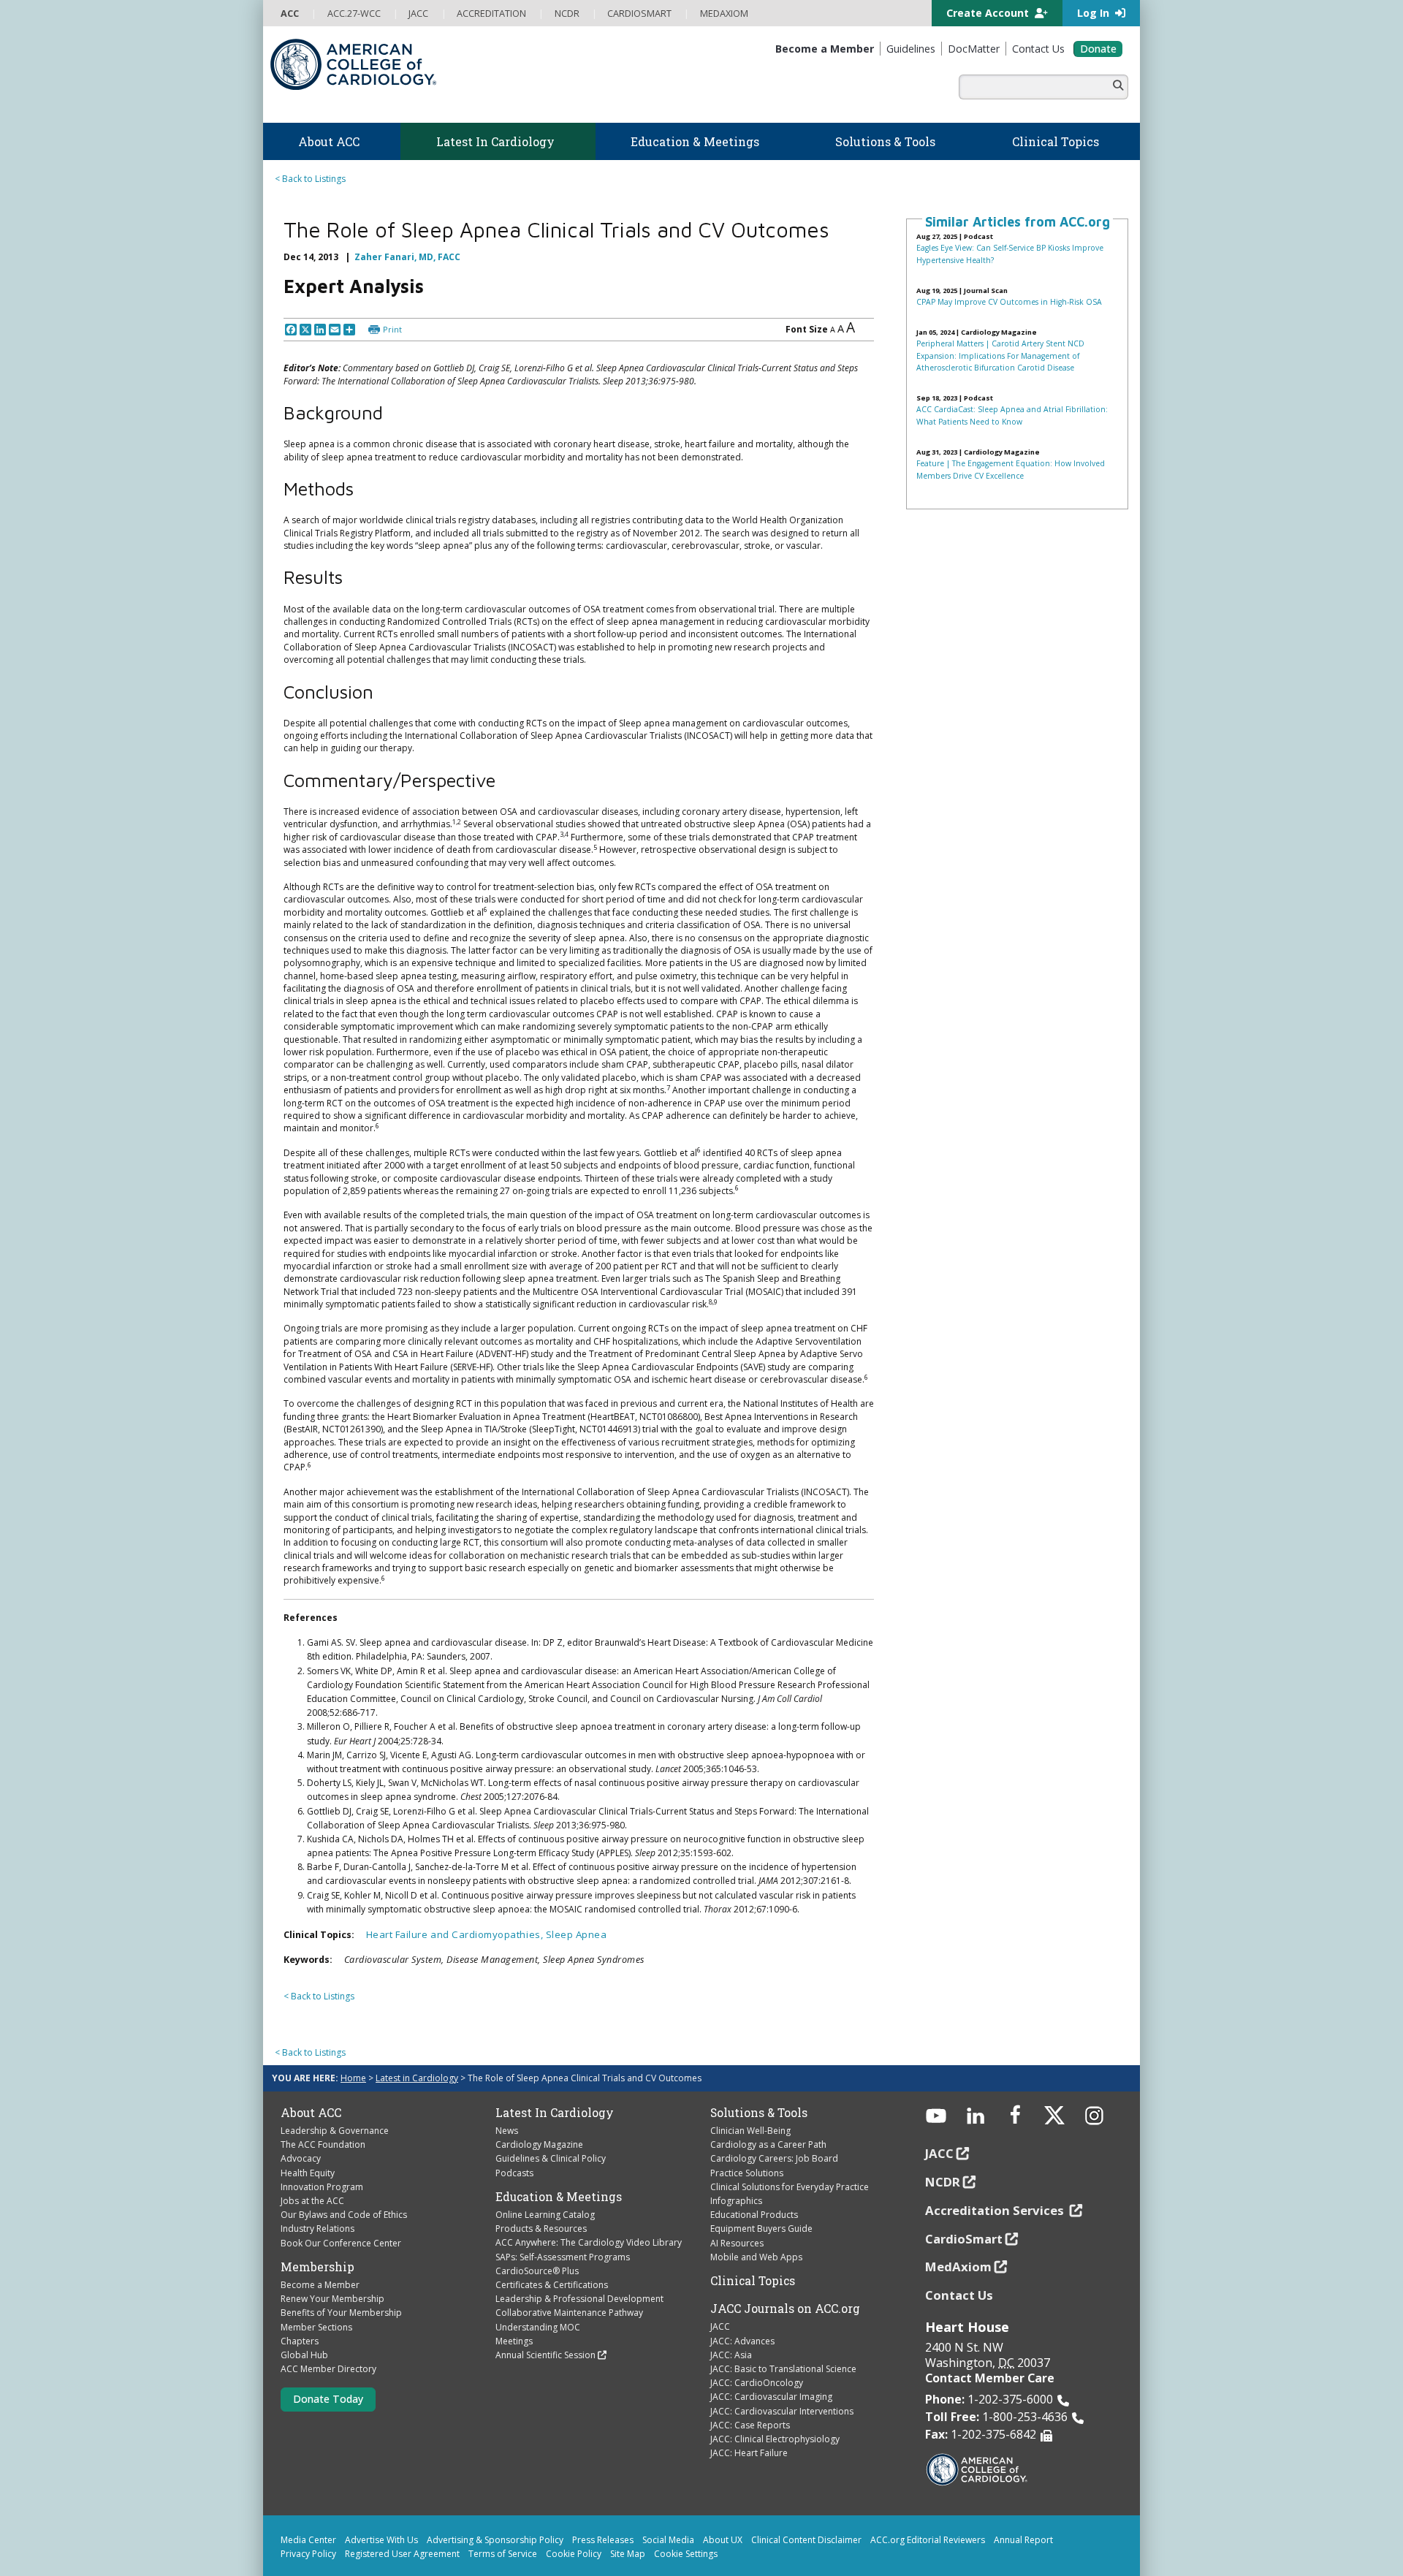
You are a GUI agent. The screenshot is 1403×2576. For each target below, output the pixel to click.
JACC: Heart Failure (749, 2422)
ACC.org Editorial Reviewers (928, 2508)
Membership (318, 2235)
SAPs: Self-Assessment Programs (563, 2226)
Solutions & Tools (759, 2081)
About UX (723, 2508)
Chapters (300, 2310)
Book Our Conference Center (341, 2212)
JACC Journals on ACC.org (785, 2278)
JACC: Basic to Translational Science (783, 2338)
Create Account (989, 13)
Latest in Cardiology (417, 2047)
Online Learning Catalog (545, 2184)
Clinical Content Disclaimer (806, 2508)
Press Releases (603, 2508)
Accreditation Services (996, 2179)
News (507, 2100)
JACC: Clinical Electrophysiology (775, 2408)
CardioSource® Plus (537, 2239)
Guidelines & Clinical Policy (551, 2128)
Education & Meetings (559, 2165)
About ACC (311, 2081)
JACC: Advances (742, 2310)
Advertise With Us (381, 2508)
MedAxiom (958, 2236)
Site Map (628, 2522)
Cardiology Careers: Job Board (774, 2128)
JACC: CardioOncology (757, 2352)
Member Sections (316, 2296)
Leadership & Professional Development (579, 2268)
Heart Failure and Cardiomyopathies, (456, 1904)
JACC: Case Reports (750, 2394)
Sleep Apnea (577, 1904)
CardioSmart (964, 2207)
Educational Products (754, 2184)
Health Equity (308, 2142)
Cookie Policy (574, 2522)
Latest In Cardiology (555, 2081)
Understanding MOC (538, 2296)
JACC (720, 2296)
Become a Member (320, 2254)
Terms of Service (503, 2522)
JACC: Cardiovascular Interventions (782, 2380)
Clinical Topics (753, 2250)
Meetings (514, 2310)
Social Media (668, 2508)
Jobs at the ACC (312, 2170)
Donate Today (328, 2368)
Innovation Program (322, 2155)
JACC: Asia (731, 2324)
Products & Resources (541, 2198)
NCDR (943, 2150)
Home (353, 2047)
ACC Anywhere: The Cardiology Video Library (589, 2212)
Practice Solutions (747, 2142)
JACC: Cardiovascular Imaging (771, 2366)
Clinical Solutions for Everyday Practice (790, 2155)
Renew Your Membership (332, 2268)
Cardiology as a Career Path (768, 2114)
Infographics (736, 2170)
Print (392, 299)
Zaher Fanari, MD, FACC (407, 250)
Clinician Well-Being (750, 2100)
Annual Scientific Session (545, 2324)
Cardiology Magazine (539, 2114)
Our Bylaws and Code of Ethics (344, 2184)
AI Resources (737, 2212)
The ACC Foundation (323, 2114)
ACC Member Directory (328, 2338)
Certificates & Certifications (552, 2254)
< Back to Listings (310, 179)
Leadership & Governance (335, 2100)
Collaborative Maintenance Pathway (569, 2282)
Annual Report (1023, 2508)
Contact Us (959, 2264)
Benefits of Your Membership (341, 2282)
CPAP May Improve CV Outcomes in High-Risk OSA (1009, 302)
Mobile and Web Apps (756, 2226)
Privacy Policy (308, 2522)
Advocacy (301, 2128)
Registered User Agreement (402, 2522)
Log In (1095, 13)
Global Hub (304, 2324)
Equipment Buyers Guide (761, 2198)
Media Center (308, 2508)
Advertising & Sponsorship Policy (495, 2508)
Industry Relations (318, 2198)
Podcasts (514, 2142)
